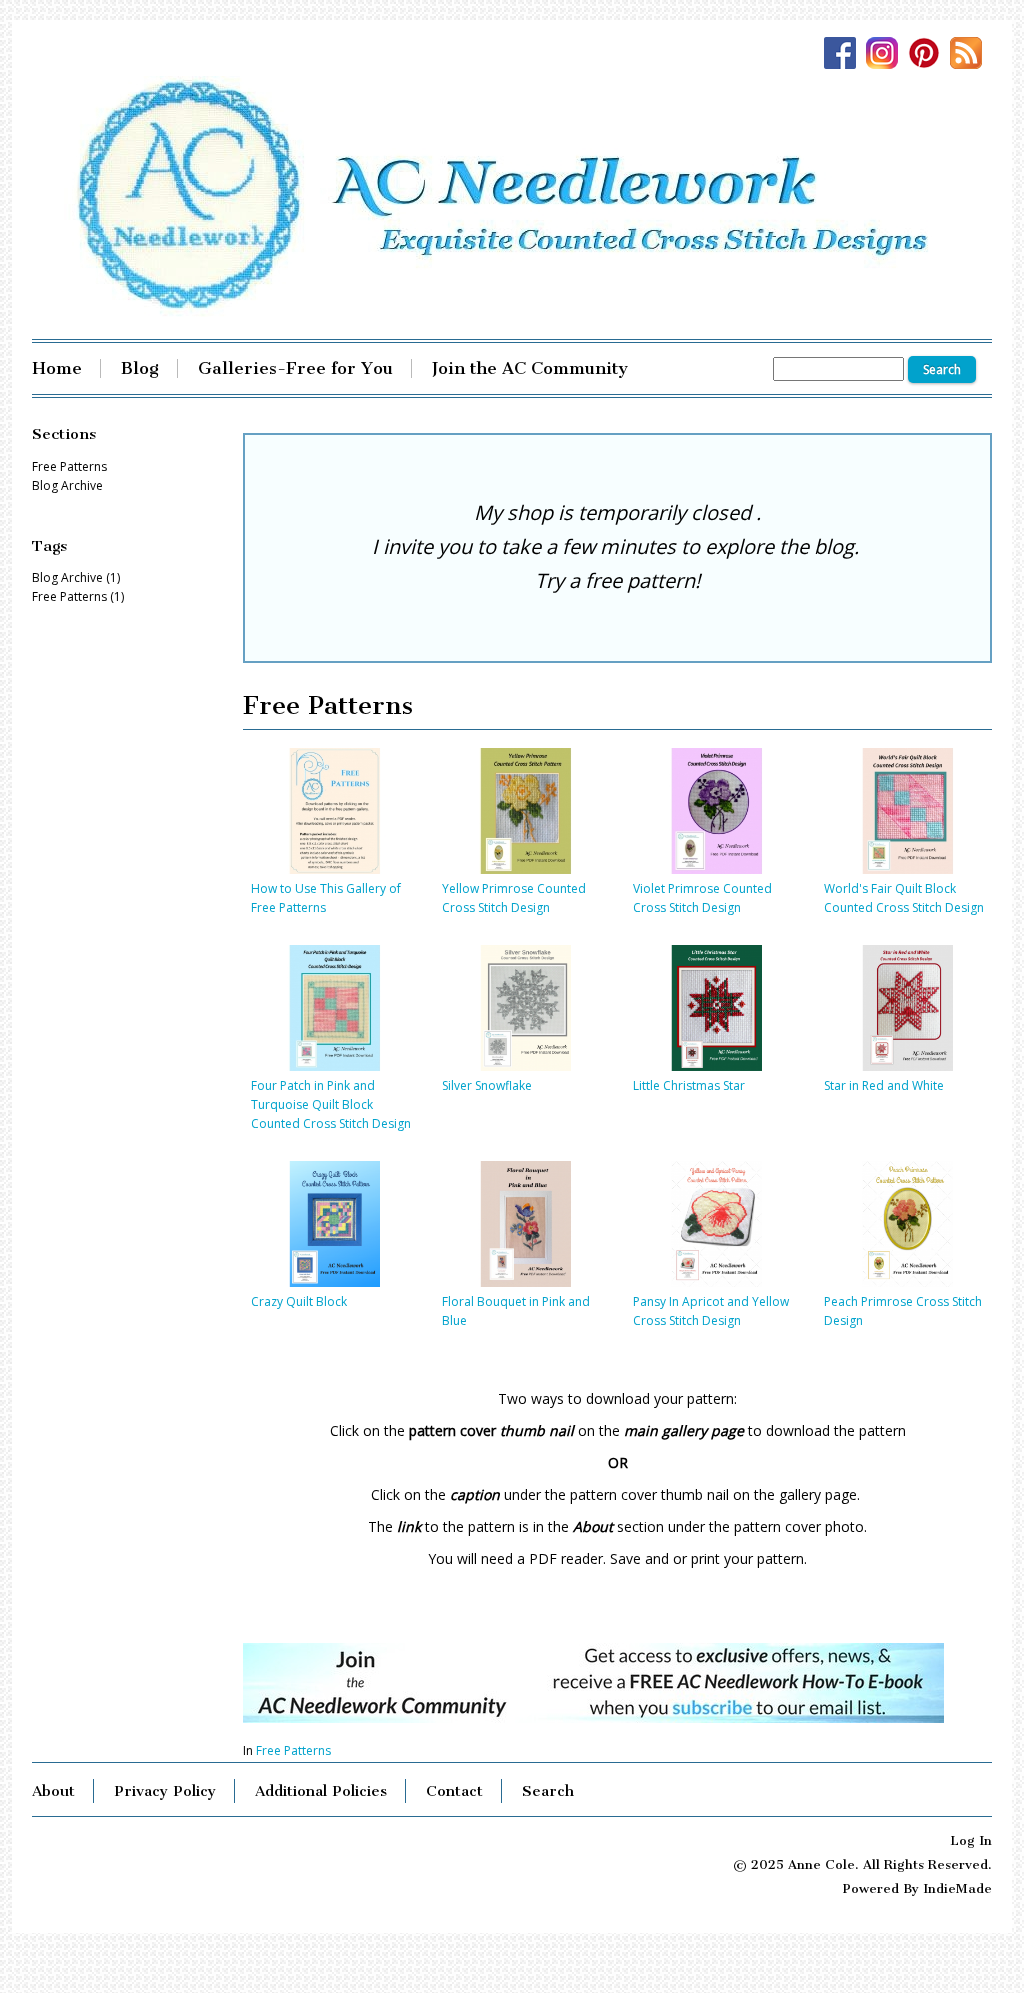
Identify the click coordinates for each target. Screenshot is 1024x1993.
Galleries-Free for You (295, 368)
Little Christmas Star (689, 1085)
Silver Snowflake (487, 1085)
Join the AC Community (530, 368)
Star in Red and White (884, 1085)
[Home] (512, 196)
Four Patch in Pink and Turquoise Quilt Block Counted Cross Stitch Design (331, 1104)
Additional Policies (321, 1791)
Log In (971, 1840)
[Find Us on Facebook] (845, 55)
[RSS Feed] (971, 55)
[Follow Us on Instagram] (887, 55)
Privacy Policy (165, 1791)
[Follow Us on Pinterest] (929, 55)
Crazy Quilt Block (299, 1301)
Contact (454, 1791)
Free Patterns (293, 1750)
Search (548, 1791)
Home (57, 368)
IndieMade (957, 1888)
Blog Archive (67, 485)
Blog (140, 368)
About (53, 1791)
